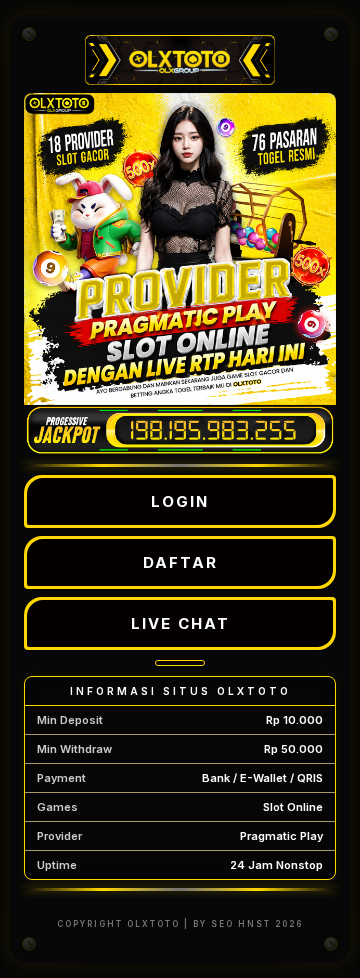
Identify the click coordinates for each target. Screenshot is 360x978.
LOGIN (180, 501)
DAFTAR (180, 562)
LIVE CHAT (180, 623)
